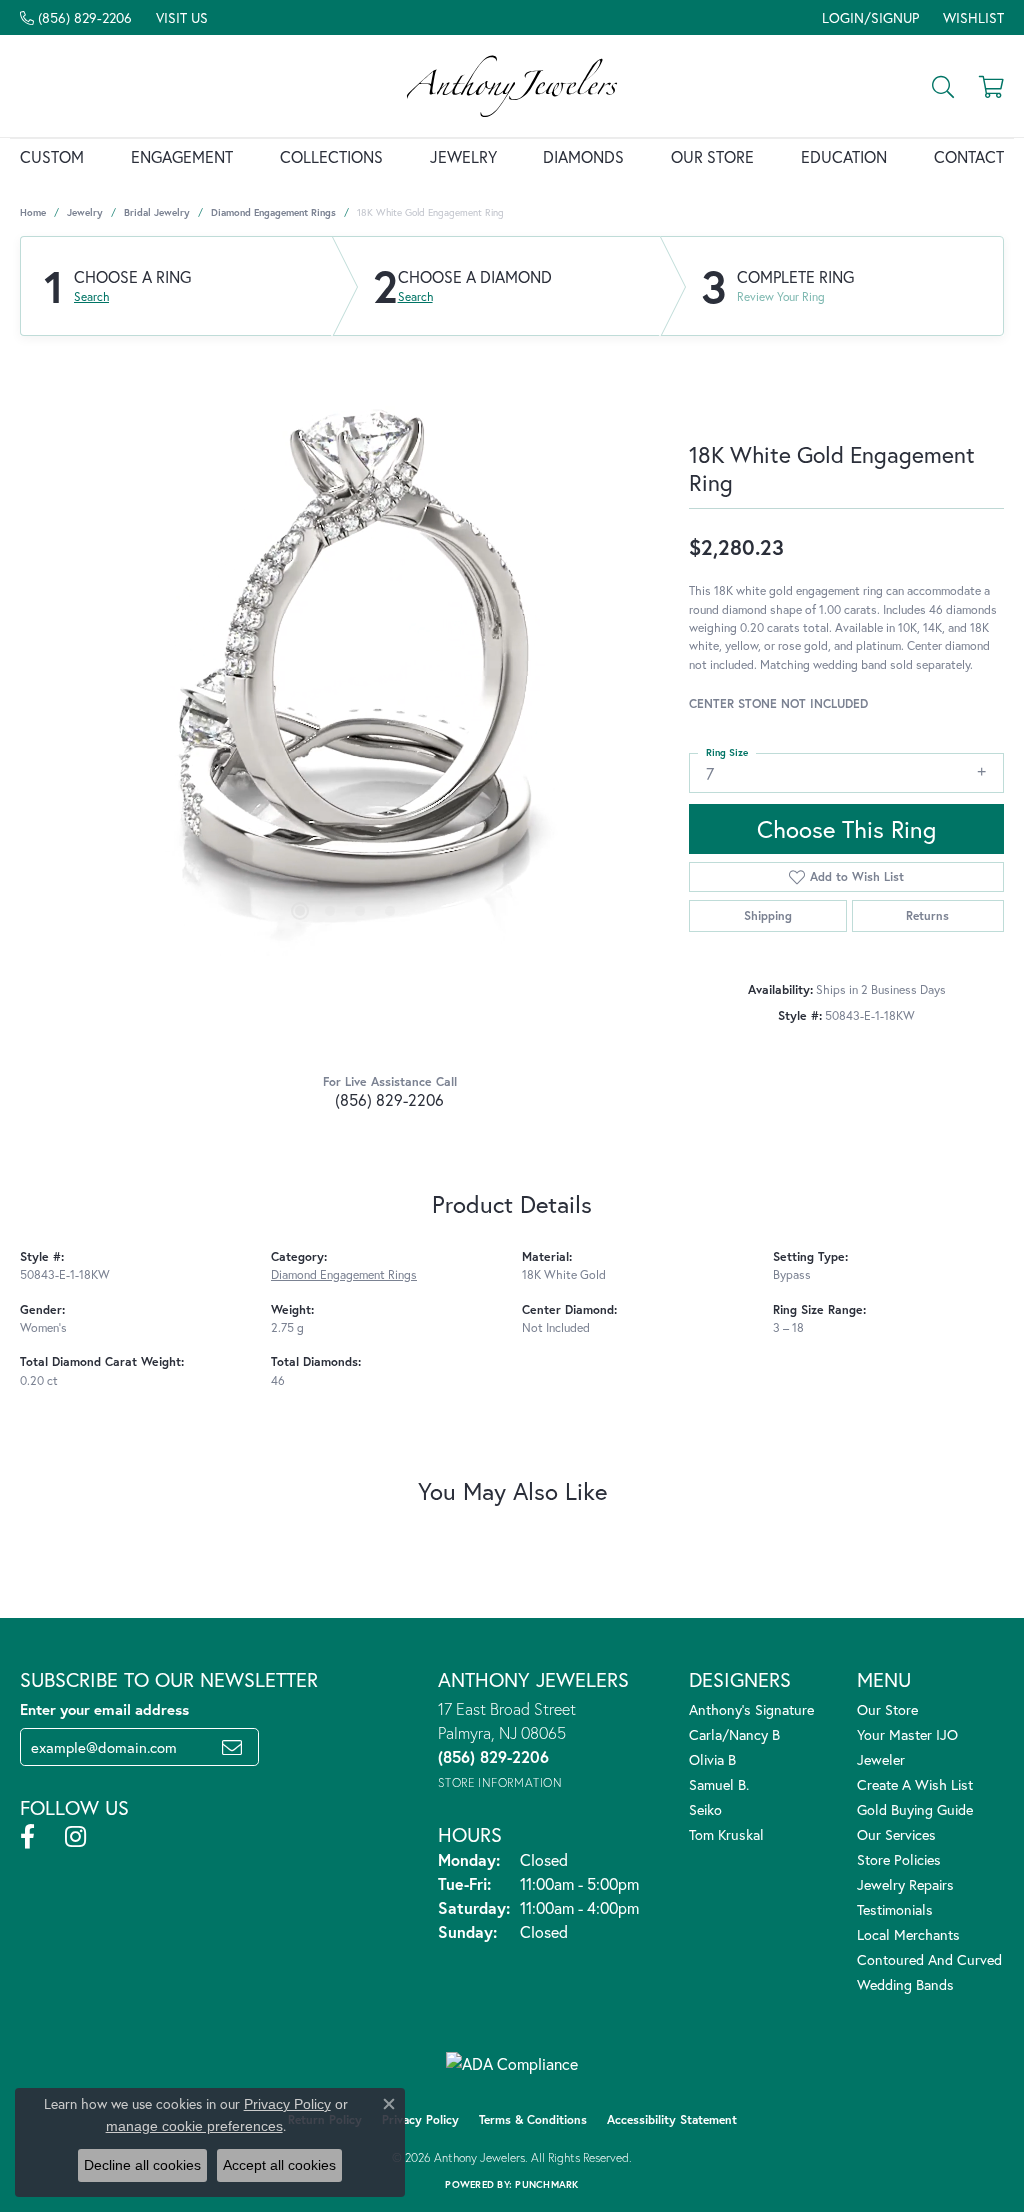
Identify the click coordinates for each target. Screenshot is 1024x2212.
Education (844, 156)
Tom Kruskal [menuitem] (726, 1834)
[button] (868, 17)
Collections (331, 156)
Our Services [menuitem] (896, 1834)
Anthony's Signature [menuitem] (751, 1709)
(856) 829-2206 (389, 1099)
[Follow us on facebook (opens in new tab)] (27, 1837)
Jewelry (463, 156)
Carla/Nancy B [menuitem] (734, 1734)
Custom (52, 156)
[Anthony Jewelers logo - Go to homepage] (512, 86)
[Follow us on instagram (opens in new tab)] (75, 1837)
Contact (969, 156)
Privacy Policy (420, 2119)
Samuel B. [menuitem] (719, 1784)
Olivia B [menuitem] (712, 1759)
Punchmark (546, 2184)
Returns (927, 915)
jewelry (85, 212)
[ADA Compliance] (512, 2064)
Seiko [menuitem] (705, 1809)
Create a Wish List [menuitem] (915, 1784)
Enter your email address (104, 1709)
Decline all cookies (142, 2165)
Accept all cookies (279, 2165)
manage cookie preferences (194, 2126)
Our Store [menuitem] (887, 1709)
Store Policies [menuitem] (899, 1859)
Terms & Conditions (533, 2119)
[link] (76, 17)
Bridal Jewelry (157, 212)
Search (91, 297)
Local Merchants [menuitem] (908, 1934)
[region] (345, 656)
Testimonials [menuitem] (895, 1909)
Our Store (712, 156)
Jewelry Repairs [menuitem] (905, 1884)
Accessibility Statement (672, 2119)
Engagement (182, 156)
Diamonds (583, 156)
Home (33, 212)
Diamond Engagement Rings (273, 212)
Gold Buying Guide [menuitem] (915, 1809)
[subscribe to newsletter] (232, 1747)
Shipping (768, 915)
